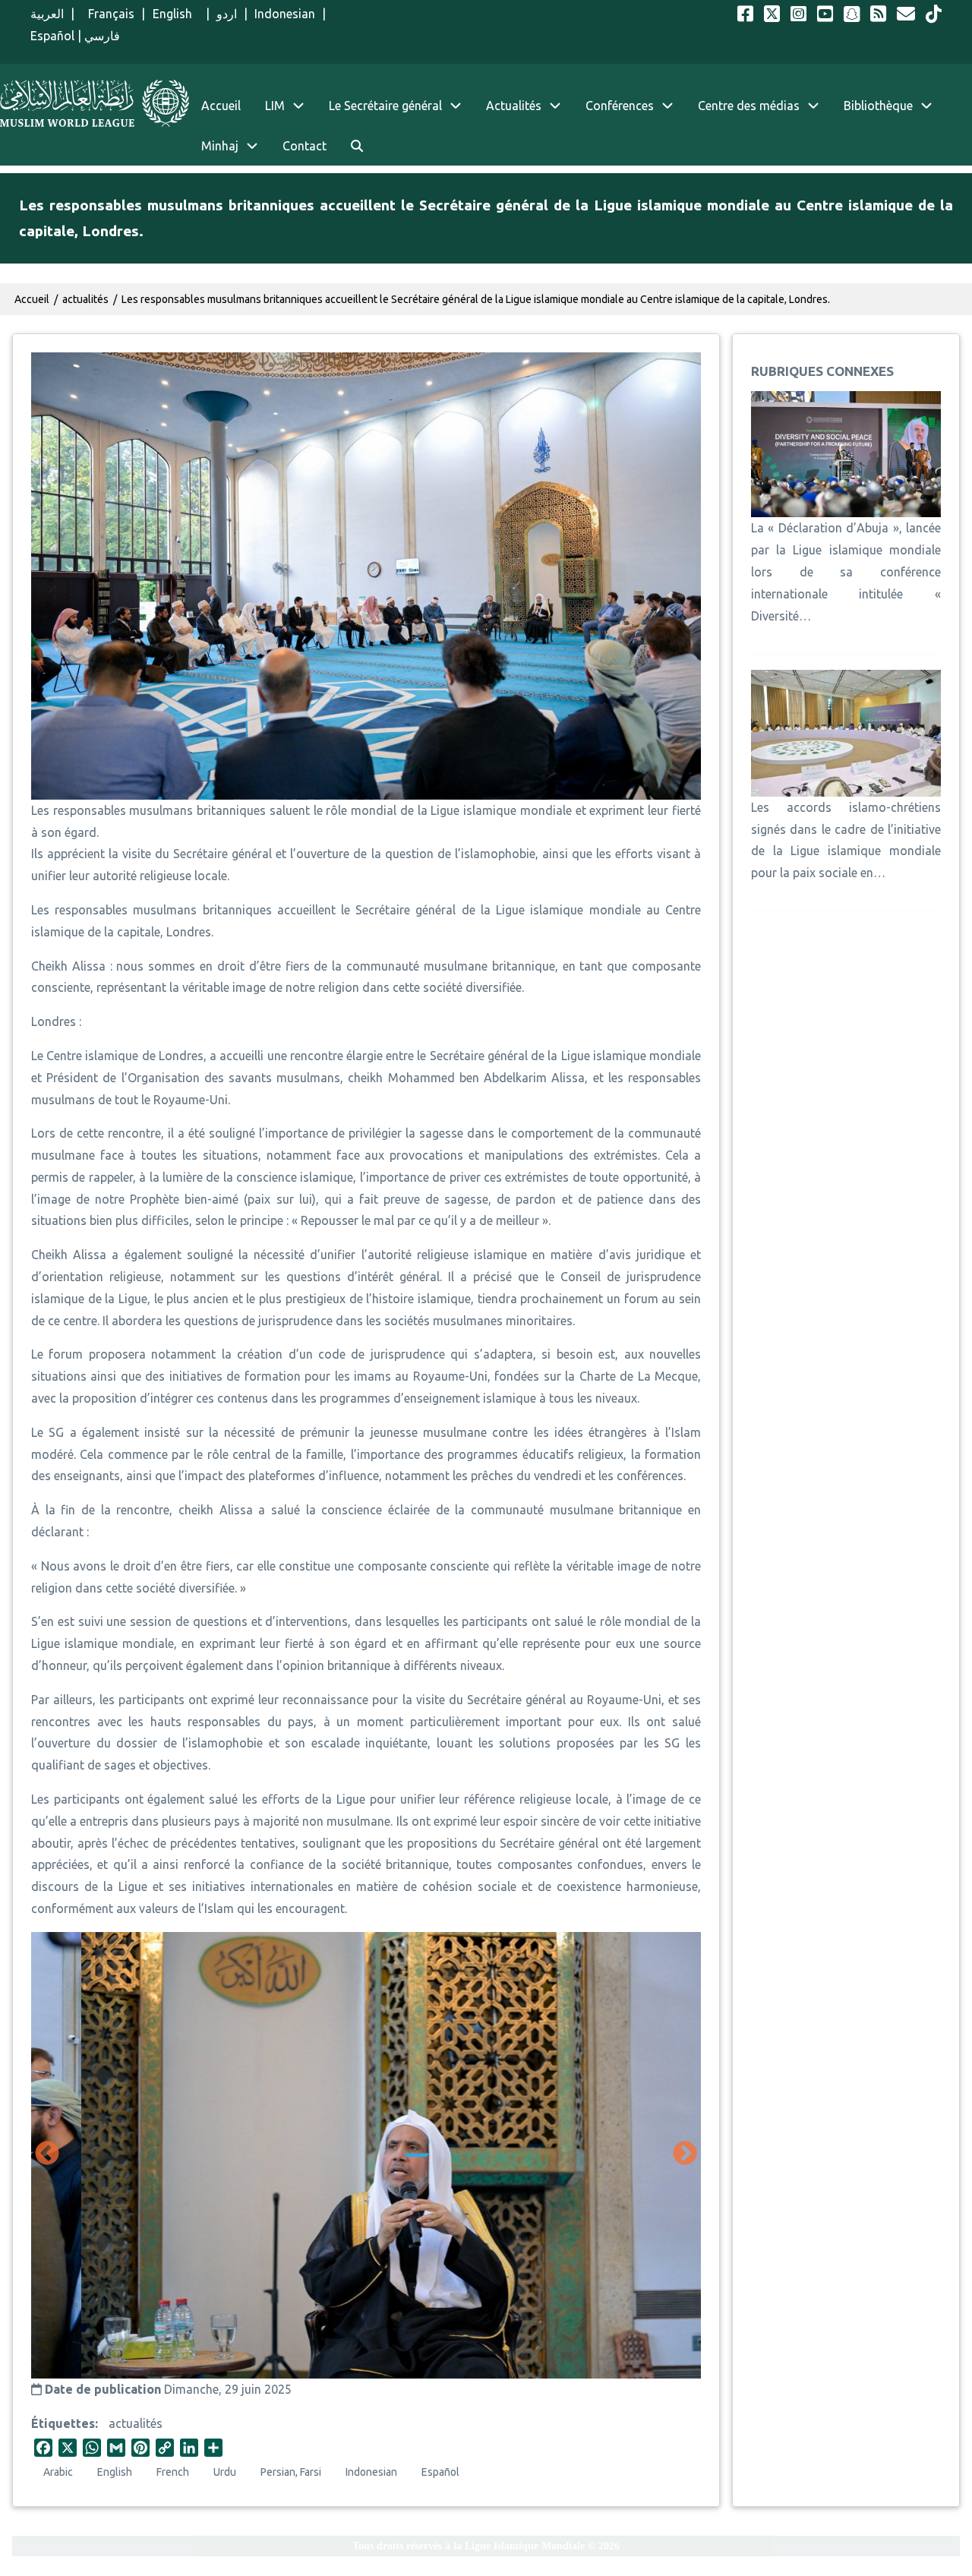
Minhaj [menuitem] (220, 146)
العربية (47, 14)
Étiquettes (63, 2423)
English (176, 14)
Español (52, 36)
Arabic (58, 2472)
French (173, 2472)
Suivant (685, 2155)
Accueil (32, 299)
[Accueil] (95, 103)
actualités (136, 2423)
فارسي (102, 36)
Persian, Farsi (291, 2472)
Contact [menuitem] (305, 146)
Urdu (225, 2472)
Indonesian (285, 14)
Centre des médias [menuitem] (749, 106)
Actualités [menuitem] (514, 106)
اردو (227, 14)
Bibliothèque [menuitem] (878, 106)
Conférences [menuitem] (620, 106)
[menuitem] (357, 146)
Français (108, 14)
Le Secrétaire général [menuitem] (385, 106)
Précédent (47, 2155)
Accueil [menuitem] (221, 106)
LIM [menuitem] (275, 106)
